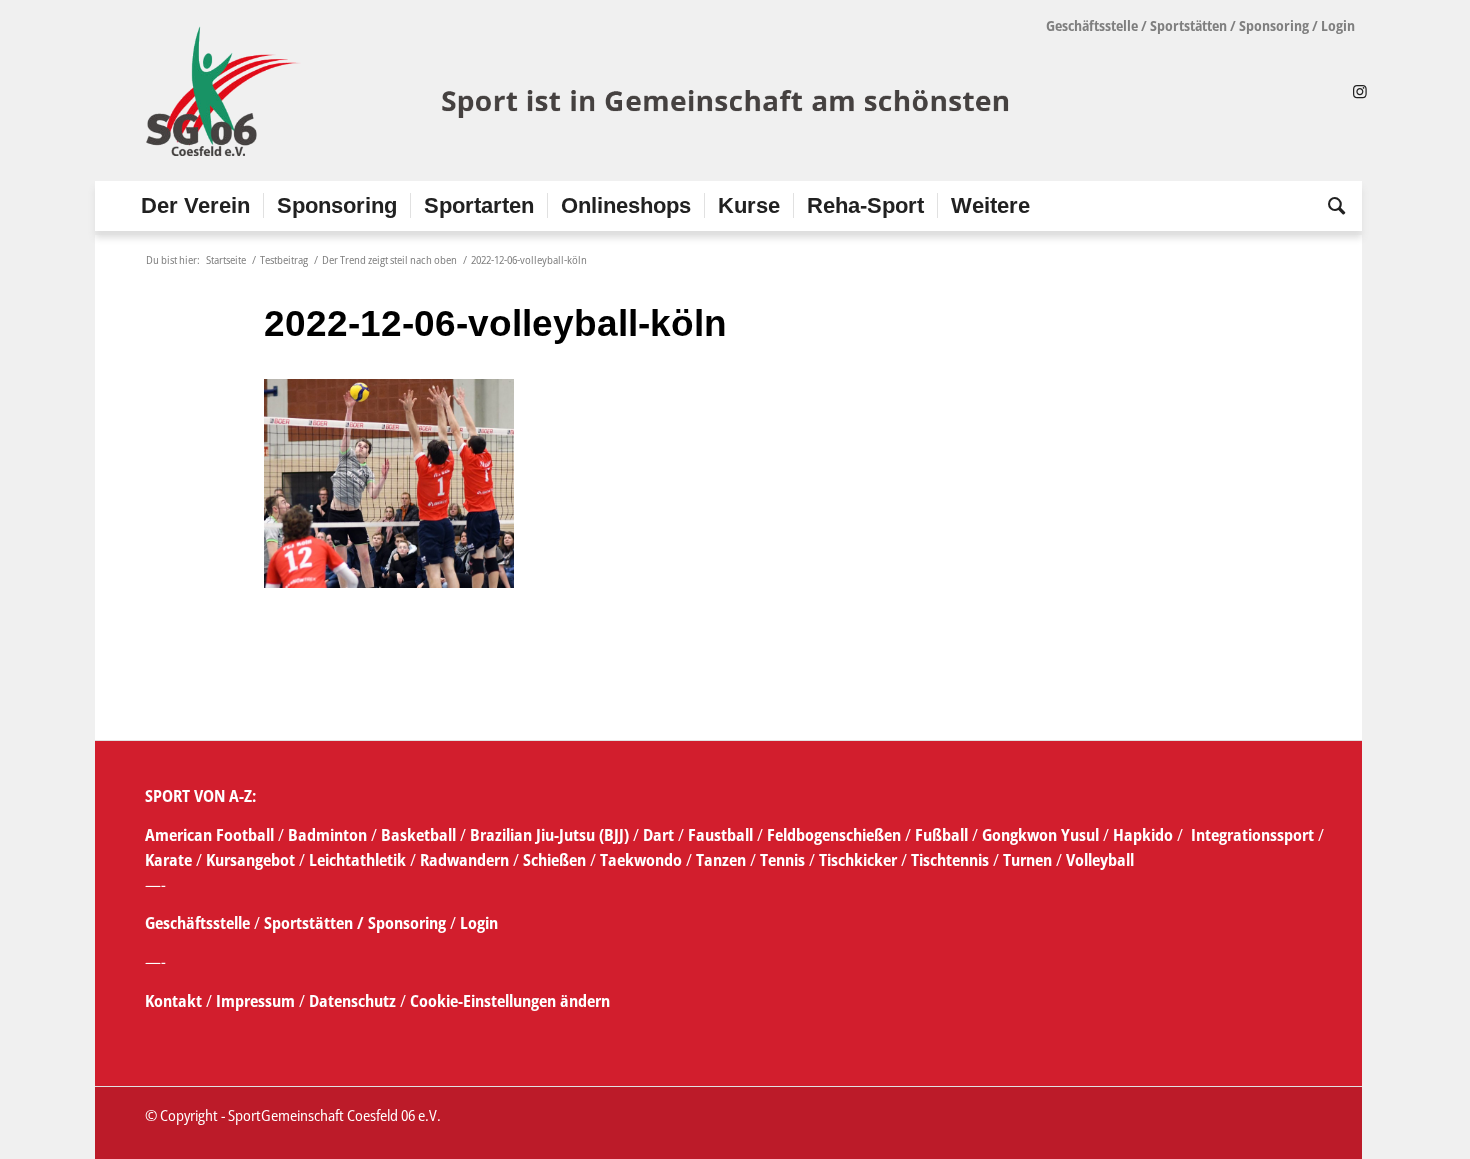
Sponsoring (1274, 25)
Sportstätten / (314, 923)
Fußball (943, 835)
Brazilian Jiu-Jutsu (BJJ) (549, 835)
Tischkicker (858, 860)
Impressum (257, 1001)
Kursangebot (250, 860)
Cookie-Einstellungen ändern (510, 1001)
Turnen (1027, 860)
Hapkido (1143, 835)
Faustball (720, 835)
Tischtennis (950, 860)
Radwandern (464, 860)
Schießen (554, 860)
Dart (658, 835)
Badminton (329, 835)
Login (1338, 25)
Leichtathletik (355, 860)
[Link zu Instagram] (1360, 91)
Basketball (420, 835)
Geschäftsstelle (1092, 25)
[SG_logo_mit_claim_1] (580, 91)
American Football (209, 835)
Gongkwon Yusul (1040, 835)
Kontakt (175, 1001)
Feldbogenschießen (834, 835)
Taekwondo (641, 860)
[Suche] (1330, 206)
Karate (168, 860)
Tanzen (721, 860)
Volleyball (1100, 860)
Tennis (782, 860)
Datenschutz (352, 1001)
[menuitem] (195, 206)
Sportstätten (1188, 25)
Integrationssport (1252, 835)
